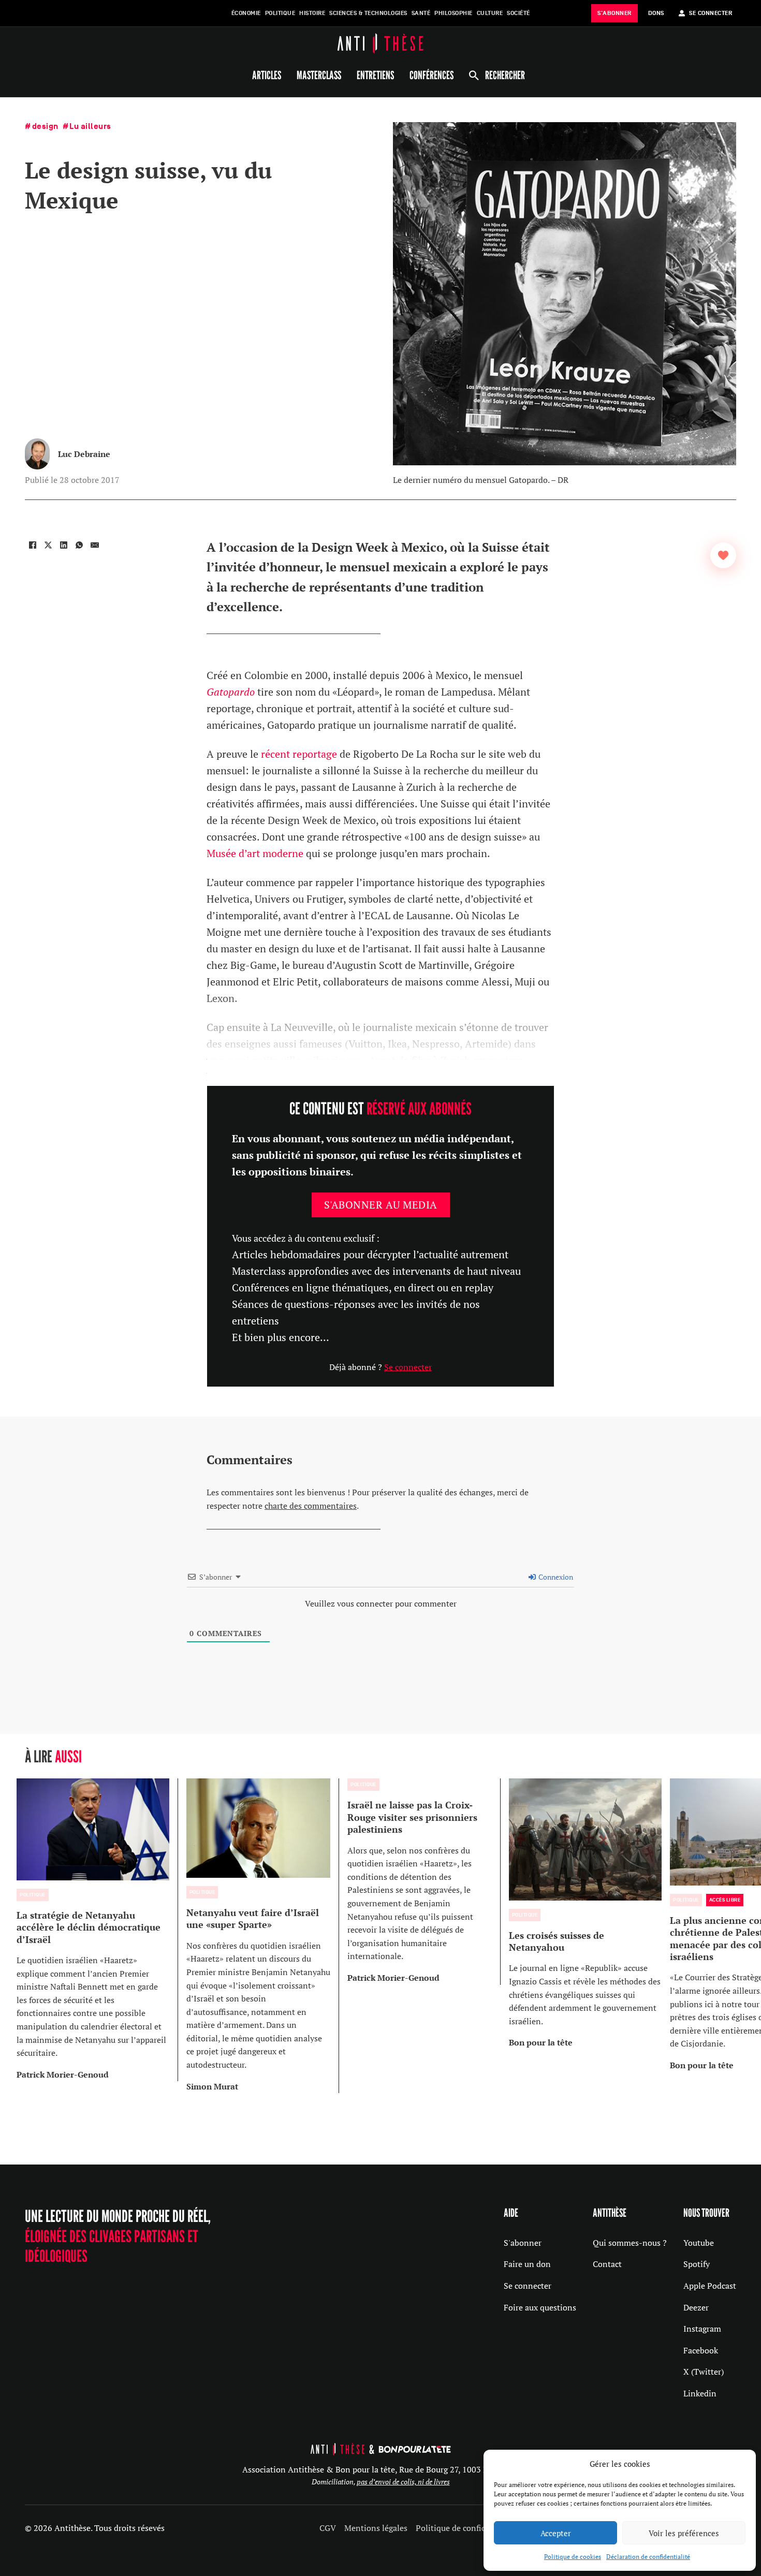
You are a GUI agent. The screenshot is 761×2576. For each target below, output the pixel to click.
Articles (267, 75)
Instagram (702, 2329)
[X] (48, 545)
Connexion (555, 1577)
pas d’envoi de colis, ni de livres (403, 2482)
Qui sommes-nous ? (630, 2243)
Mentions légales (376, 2528)
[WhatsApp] (79, 545)
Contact (607, 2264)
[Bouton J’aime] (723, 555)
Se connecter (408, 1367)
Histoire (312, 13)
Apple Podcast (710, 2286)
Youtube (699, 2243)
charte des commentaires (311, 1506)
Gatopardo (231, 692)
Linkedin (700, 2393)
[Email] (95, 545)
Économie (246, 13)
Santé (421, 13)
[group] (97, 1930)
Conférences (431, 75)
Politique (280, 13)
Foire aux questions (540, 2307)
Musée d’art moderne (255, 853)
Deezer (696, 2307)
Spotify (697, 2264)
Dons (656, 13)
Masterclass (319, 75)
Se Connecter (711, 13)
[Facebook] (33, 545)
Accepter (556, 2533)
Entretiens (375, 75)
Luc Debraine (84, 454)
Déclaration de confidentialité (648, 2557)
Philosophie (453, 13)
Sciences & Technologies (368, 13)
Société (518, 13)
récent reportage (299, 754)
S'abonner (523, 2243)
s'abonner (614, 13)
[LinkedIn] (64, 545)
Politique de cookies (573, 2557)
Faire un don (527, 2264)
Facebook (701, 2350)
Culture (490, 13)
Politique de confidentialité (467, 2528)
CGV (328, 2528)
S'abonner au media (381, 1205)
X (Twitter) (704, 2372)
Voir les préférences (684, 2533)
